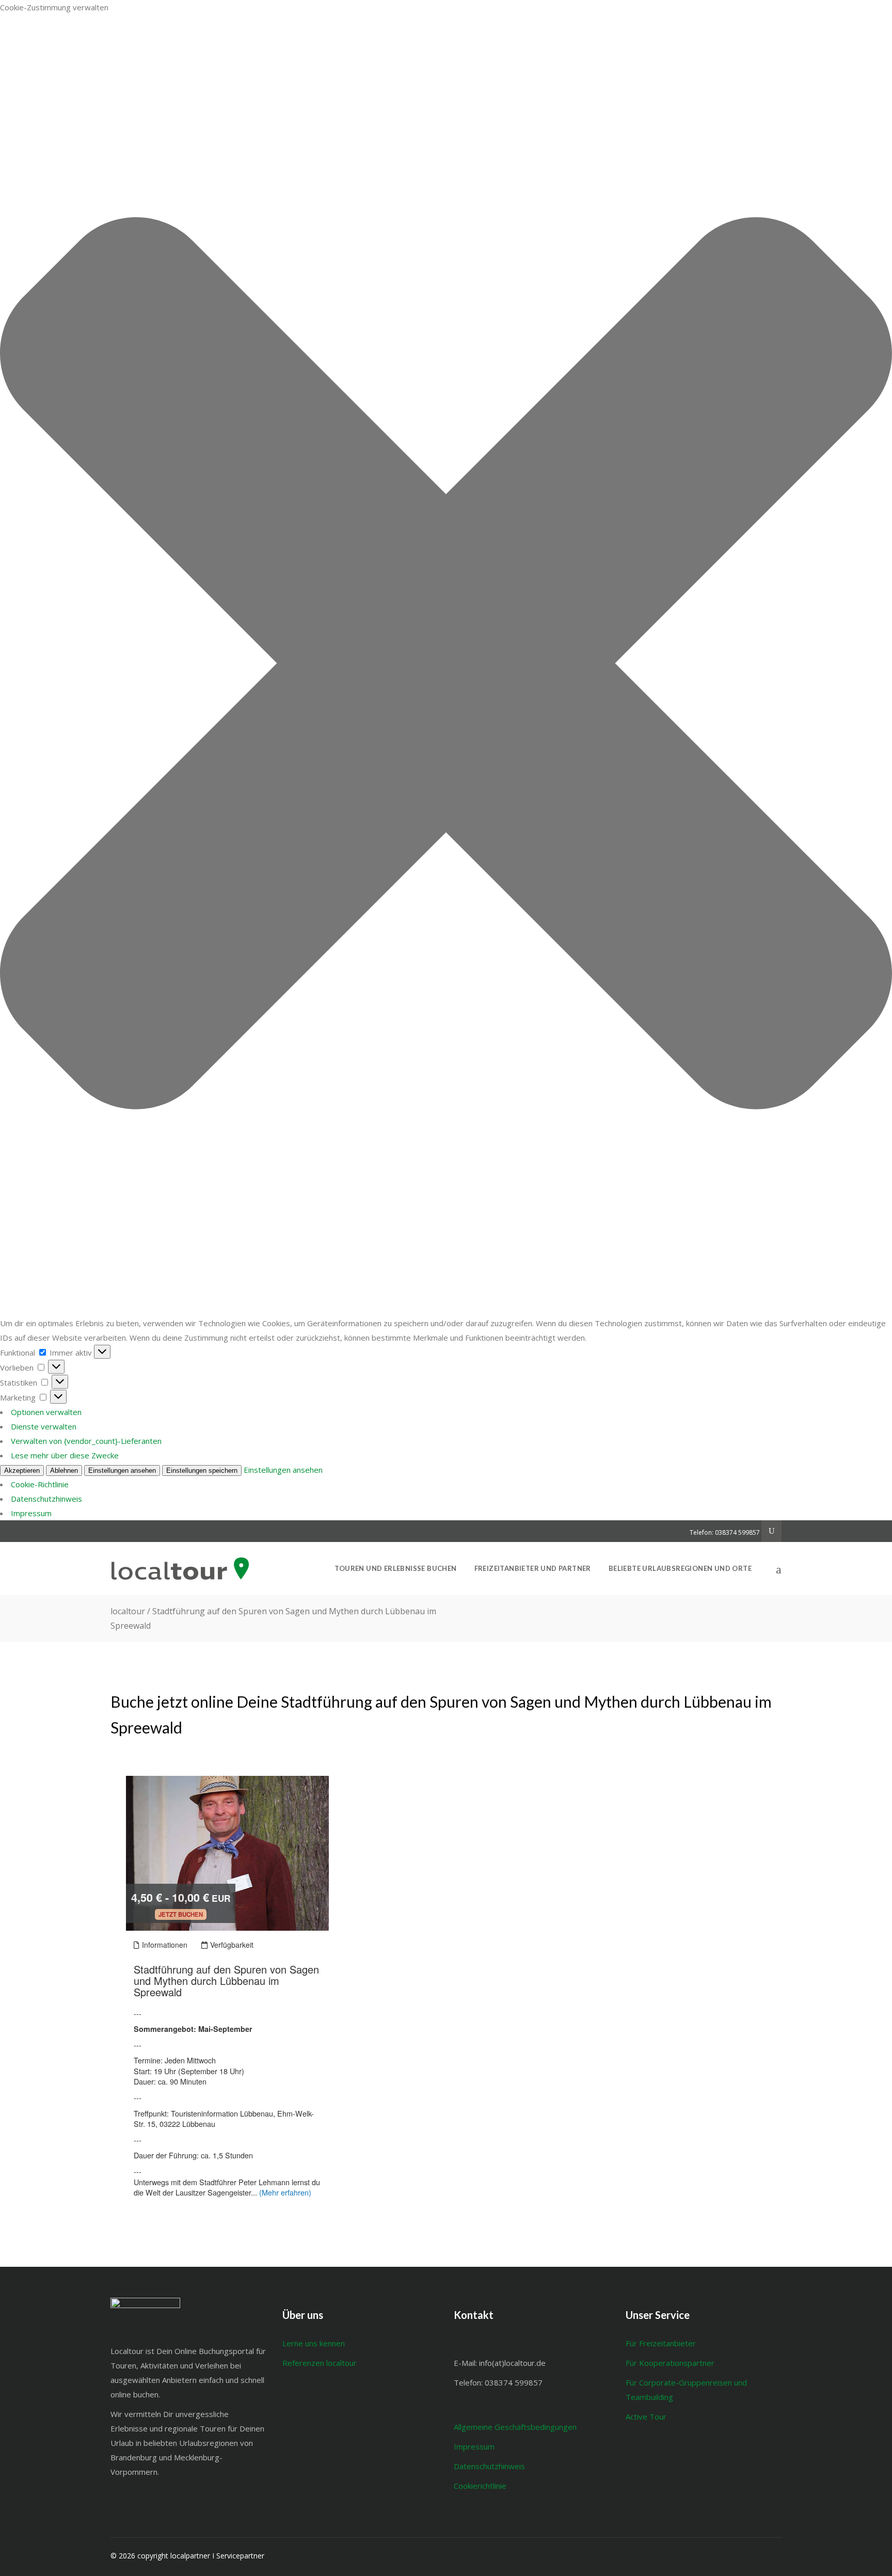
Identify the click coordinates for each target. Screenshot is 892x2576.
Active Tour (646, 2416)
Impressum (31, 1513)
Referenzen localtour (320, 2363)
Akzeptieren (22, 1470)
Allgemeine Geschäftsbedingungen (515, 2427)
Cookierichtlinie (480, 2486)
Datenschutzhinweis (46, 1499)
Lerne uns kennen (314, 2343)
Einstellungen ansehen (122, 1470)
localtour (128, 1611)
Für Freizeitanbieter (663, 2343)
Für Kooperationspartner (670, 2363)
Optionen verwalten (46, 1412)
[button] (446, 665)
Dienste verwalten (44, 1426)
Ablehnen (64, 1470)
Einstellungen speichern (202, 1470)
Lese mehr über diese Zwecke (65, 1455)
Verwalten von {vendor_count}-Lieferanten (86, 1441)
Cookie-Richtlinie (40, 1484)
